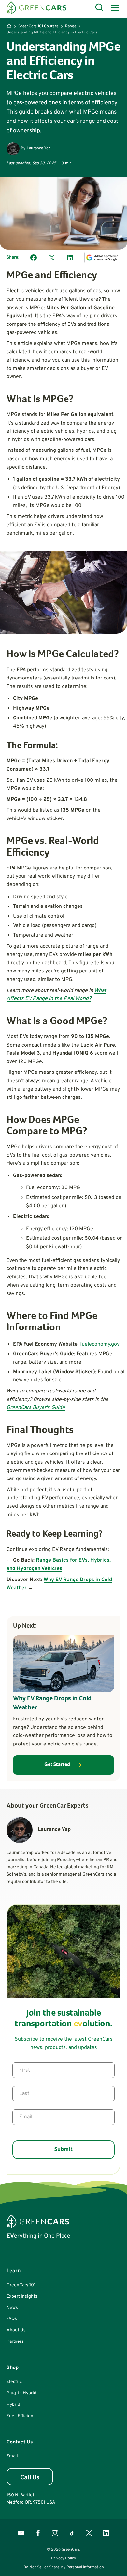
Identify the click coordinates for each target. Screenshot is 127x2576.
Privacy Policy (63, 2558)
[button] (114, 8)
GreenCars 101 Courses (38, 26)
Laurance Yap (39, 148)
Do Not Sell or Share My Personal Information (64, 2567)
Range (71, 26)
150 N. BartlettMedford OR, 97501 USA (31, 2499)
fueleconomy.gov (100, 1344)
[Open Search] (100, 8)
